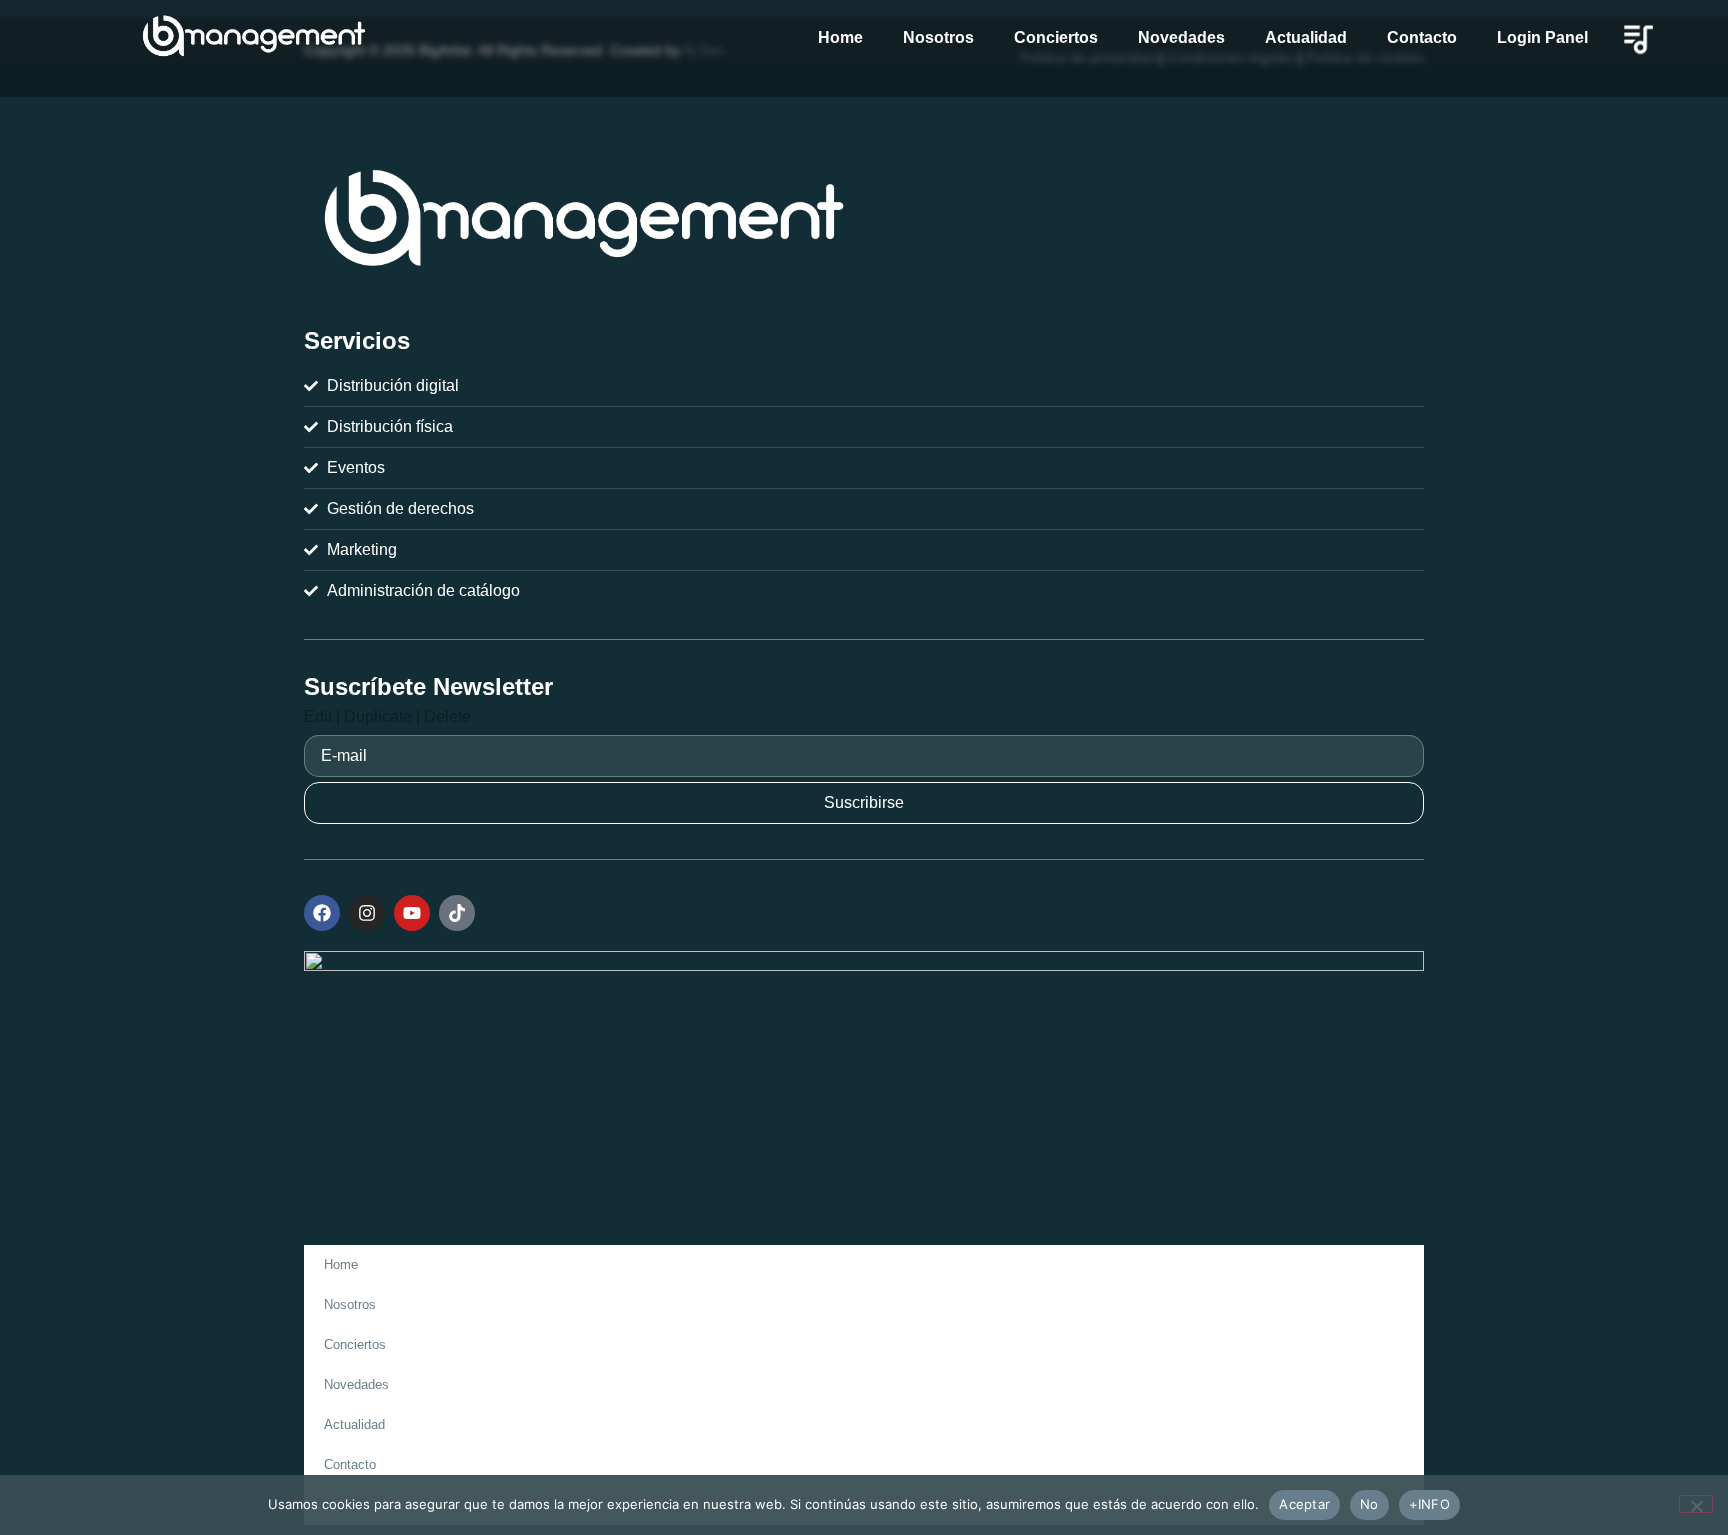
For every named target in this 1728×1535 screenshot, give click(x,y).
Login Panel (1542, 37)
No (1369, 1504)
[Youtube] (412, 913)
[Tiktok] (457, 913)
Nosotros (938, 37)
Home (840, 37)
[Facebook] (322, 913)
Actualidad (1306, 37)
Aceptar (1304, 1504)
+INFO (1429, 1504)
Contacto (1422, 37)
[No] (1696, 1504)
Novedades (1181, 37)
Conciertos (1056, 37)
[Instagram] (367, 913)
